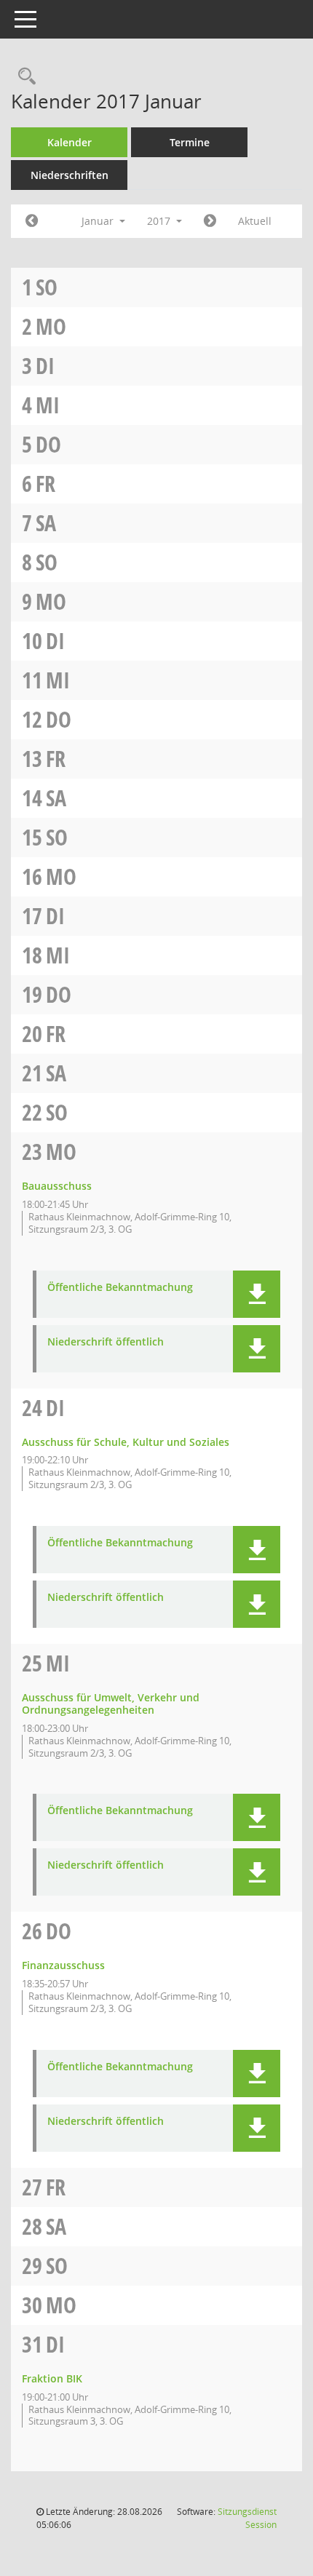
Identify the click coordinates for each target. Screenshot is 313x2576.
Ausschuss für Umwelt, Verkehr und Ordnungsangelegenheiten (111, 1704)
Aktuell (255, 221)
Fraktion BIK (52, 2378)
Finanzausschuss (63, 1965)
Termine (190, 142)
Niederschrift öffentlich (106, 1342)
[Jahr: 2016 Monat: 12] (32, 221)
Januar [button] (99, 221)
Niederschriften (70, 175)
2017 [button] (160, 221)
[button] (257, 1294)
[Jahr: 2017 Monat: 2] (210, 221)
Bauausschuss (57, 1186)
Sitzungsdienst (247, 2518)
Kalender (70, 142)
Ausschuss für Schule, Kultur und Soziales (126, 1442)
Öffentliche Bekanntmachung (120, 1288)
